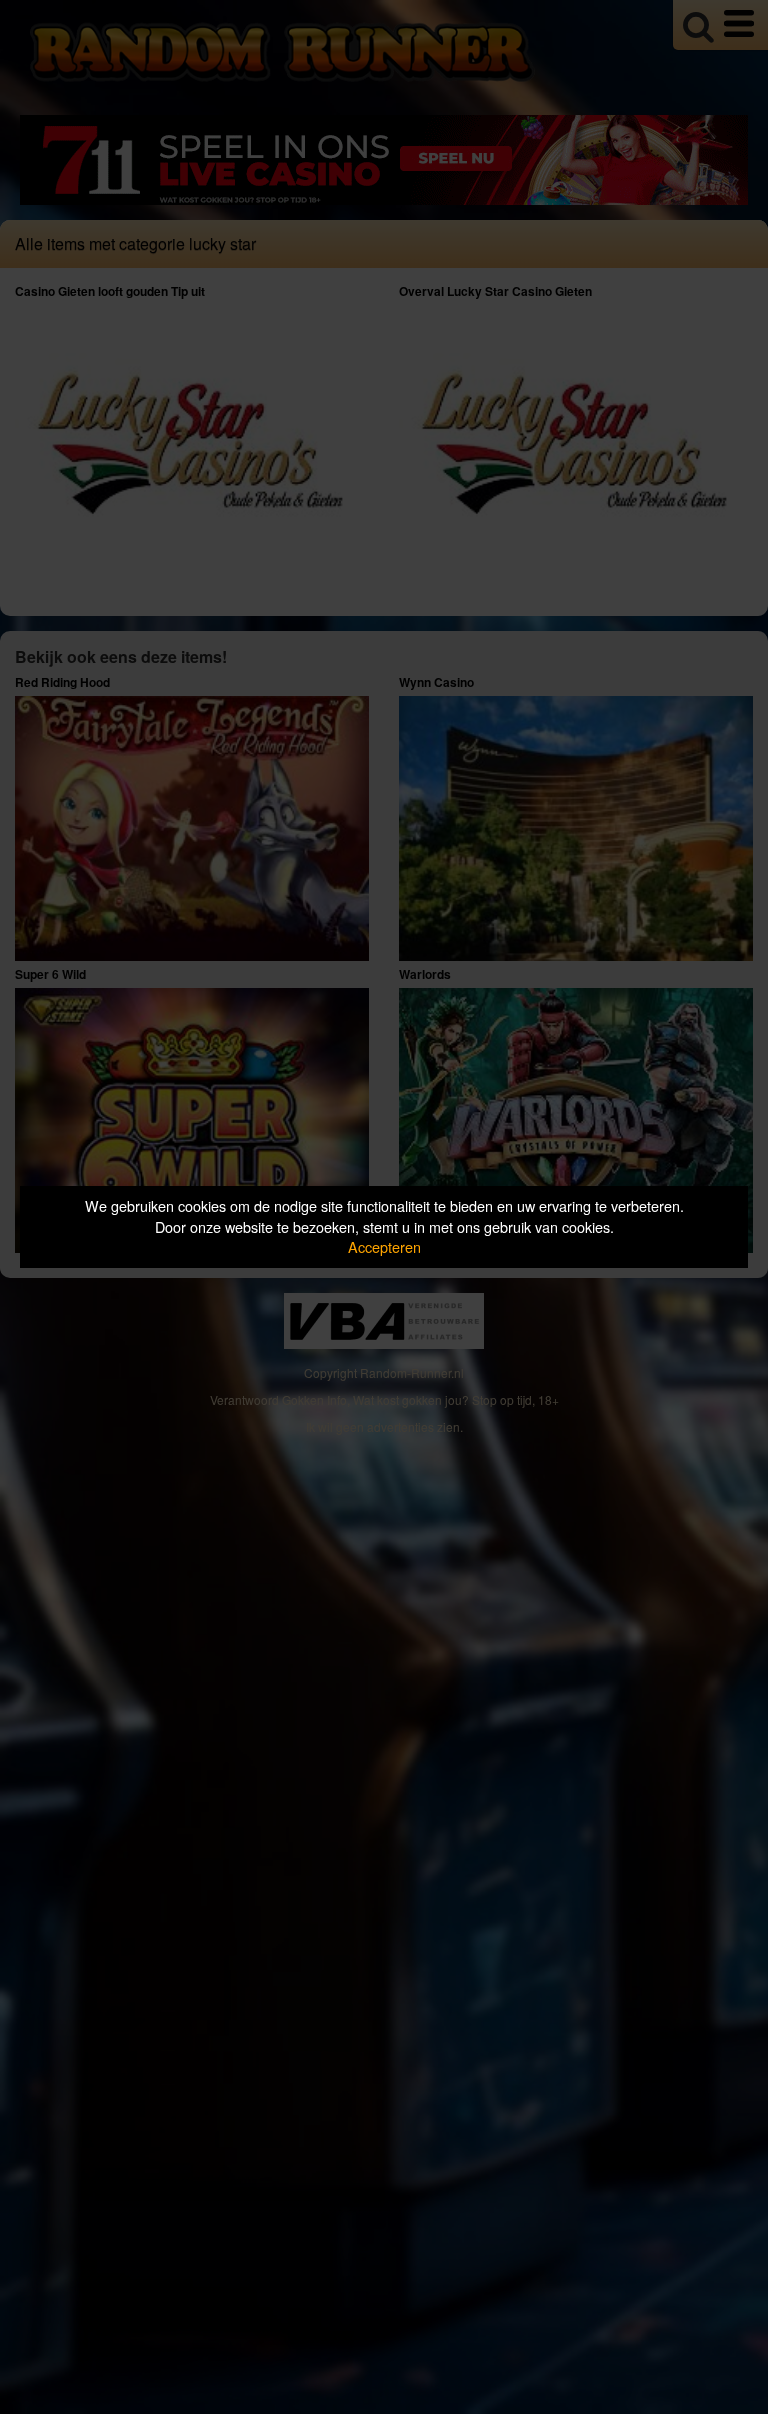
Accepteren (384, 1246)
